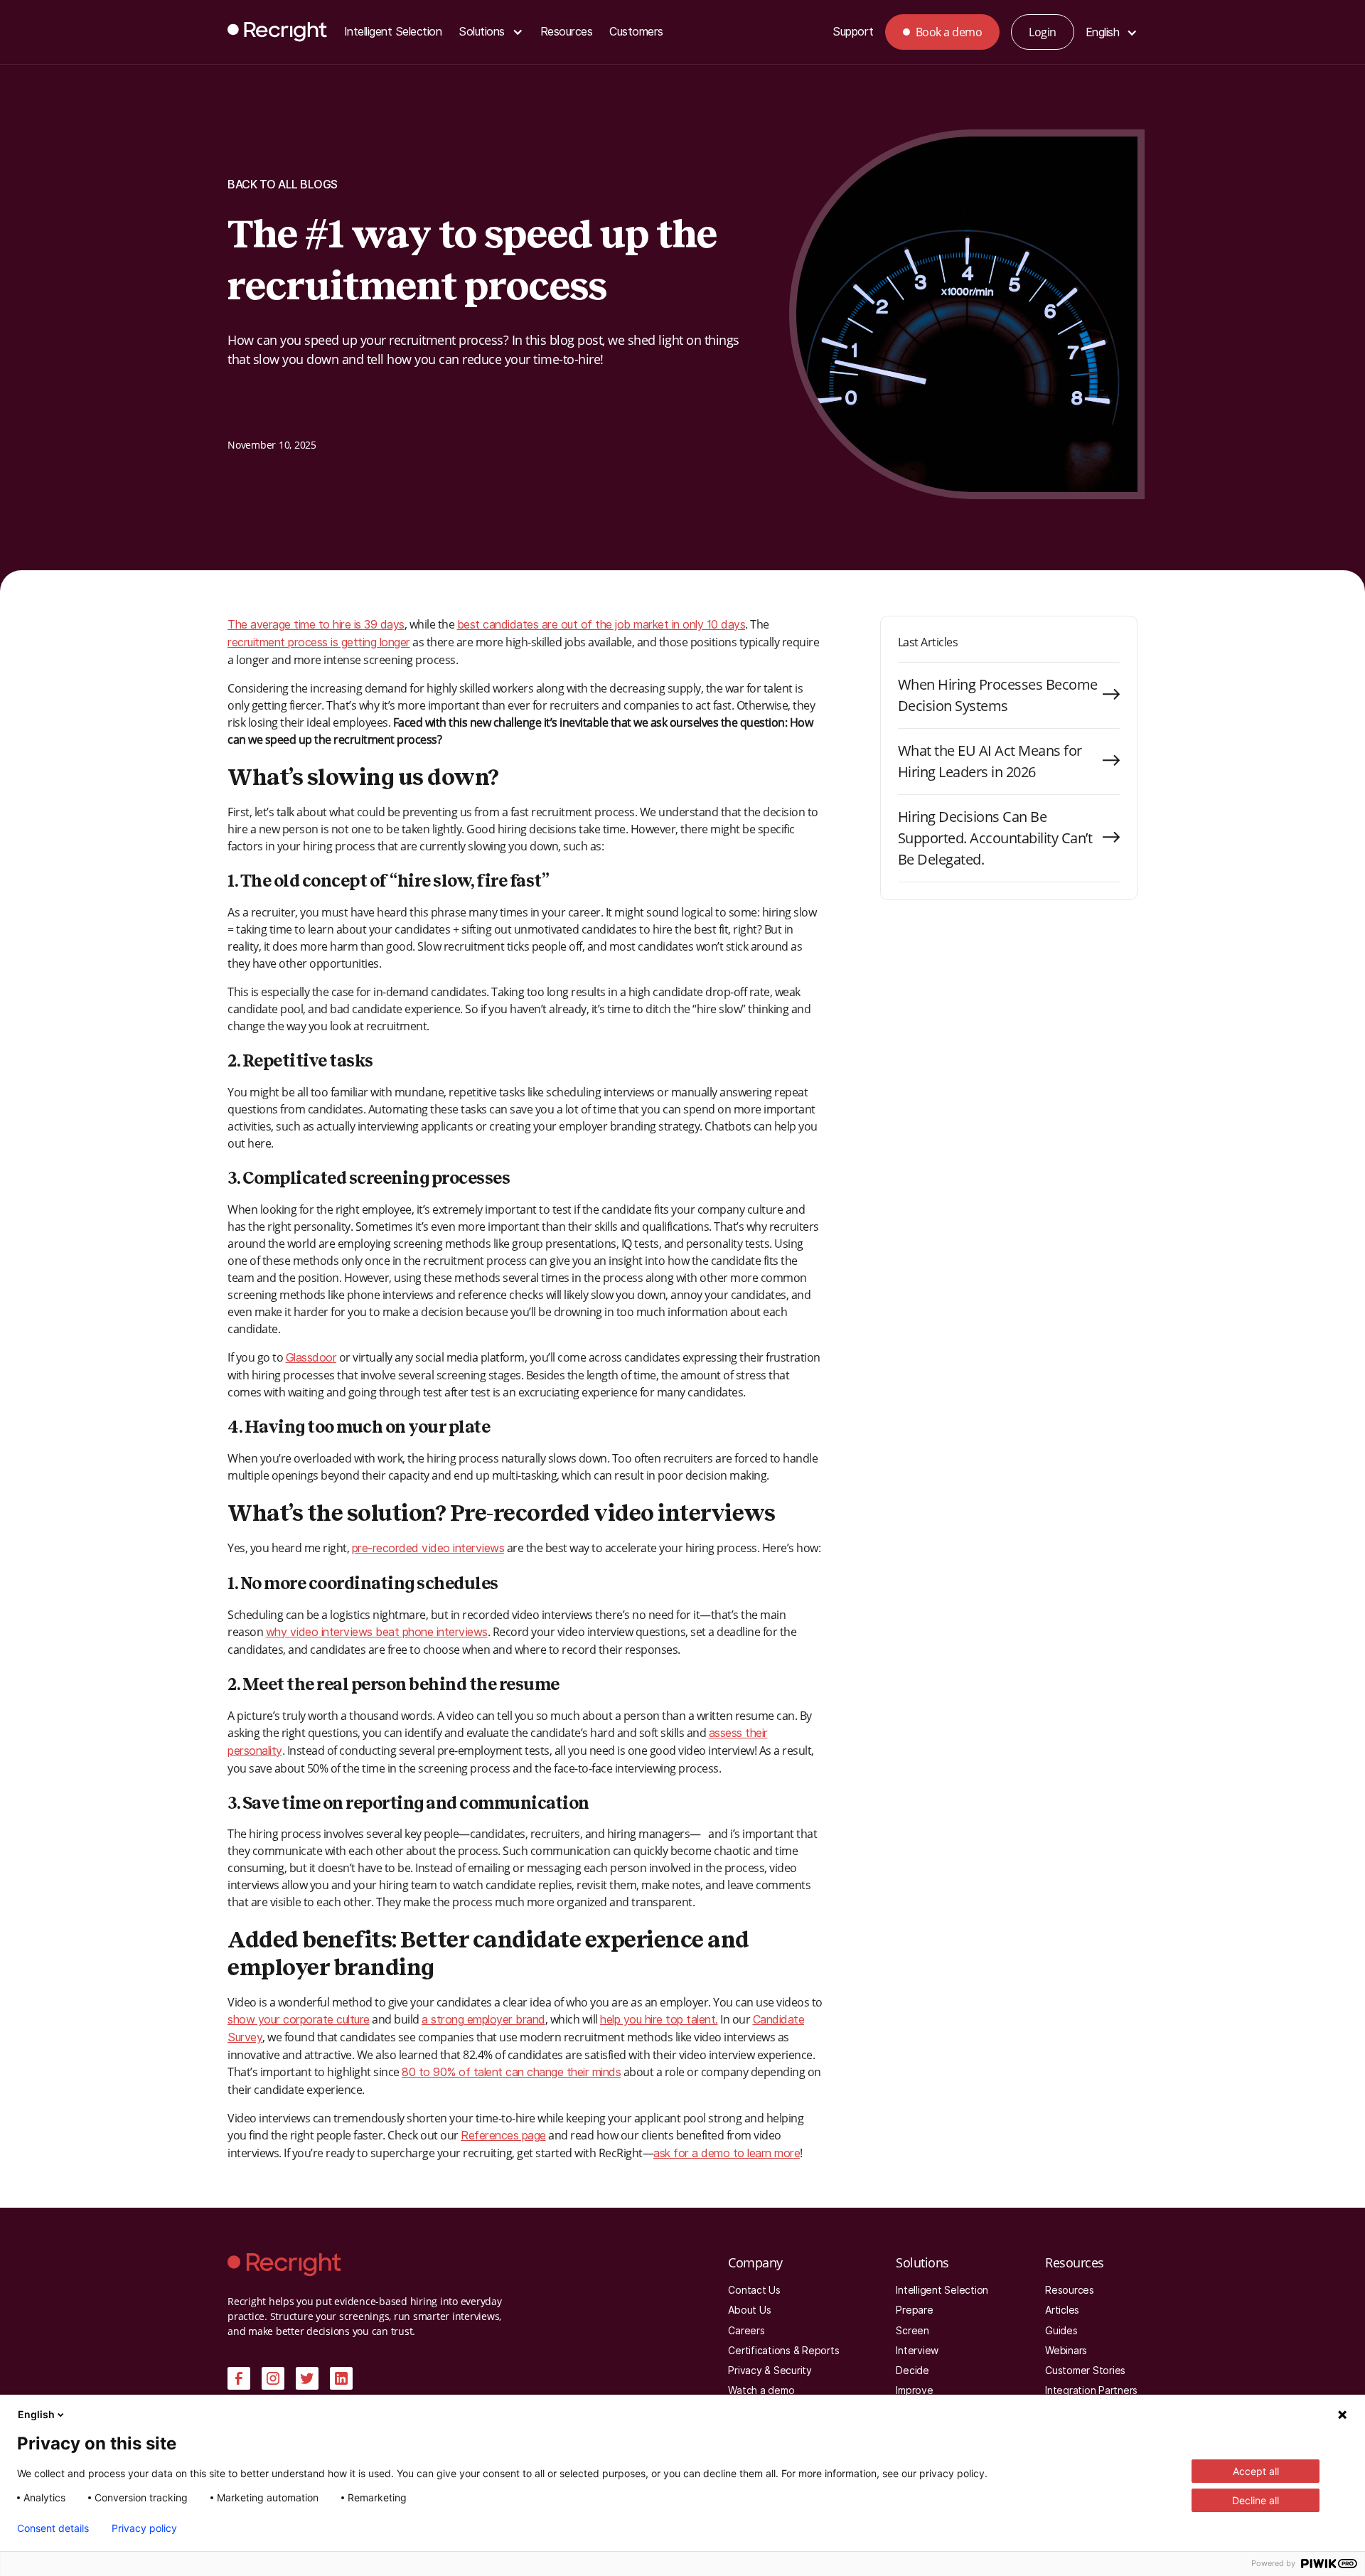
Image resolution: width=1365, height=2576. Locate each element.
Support (853, 32)
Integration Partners (1091, 2390)
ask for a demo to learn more (727, 2153)
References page (503, 2136)
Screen (912, 2331)
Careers (746, 2331)
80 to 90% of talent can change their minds (511, 2072)
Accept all (1256, 2471)
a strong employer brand (483, 2020)
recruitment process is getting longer (319, 642)
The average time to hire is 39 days (316, 625)
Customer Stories (1085, 2371)
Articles (1062, 2310)
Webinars (1066, 2351)
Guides (1061, 2331)
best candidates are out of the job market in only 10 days (601, 625)
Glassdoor (311, 1358)
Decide (912, 2371)
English (36, 2414)
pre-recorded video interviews (428, 1548)
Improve (914, 2390)
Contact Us (754, 2290)
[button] (491, 32)
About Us (749, 2310)
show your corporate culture (299, 2020)
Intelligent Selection (393, 32)
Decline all (1256, 2500)
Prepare (914, 2310)
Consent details (53, 2528)
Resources (567, 32)
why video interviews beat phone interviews (377, 1632)
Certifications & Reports (783, 2351)
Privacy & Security (770, 2371)
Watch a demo (761, 2390)
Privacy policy (144, 2528)
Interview (917, 2351)
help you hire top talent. (659, 2020)
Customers (636, 32)
